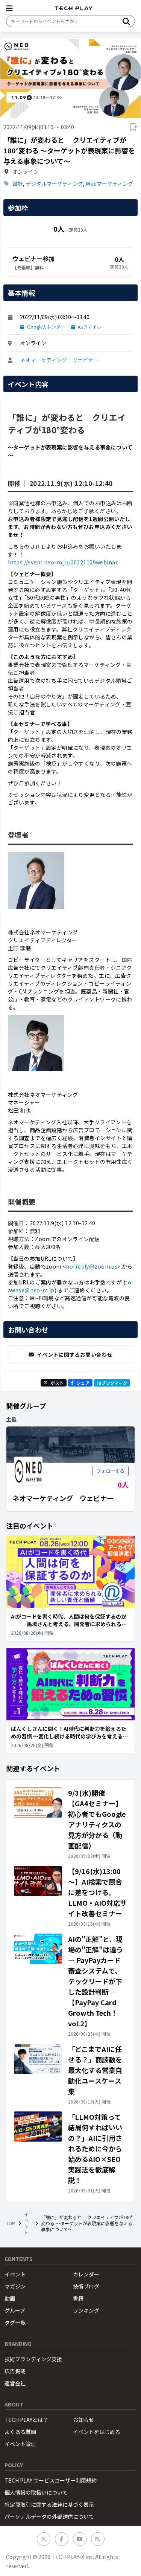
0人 (123, 1484)
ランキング (86, 2310)
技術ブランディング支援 (33, 2359)
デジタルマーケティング (54, 183)
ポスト (57, 1383)
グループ (15, 2310)
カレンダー (86, 2274)
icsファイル (89, 327)
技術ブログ (86, 2286)
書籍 (78, 2298)
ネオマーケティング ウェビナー (59, 360)
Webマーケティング (109, 183)
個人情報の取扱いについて (36, 2492)
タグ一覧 (15, 2322)
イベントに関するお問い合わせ (75, 1355)
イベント (26, 2223)
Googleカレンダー (46, 327)
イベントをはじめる (97, 2432)
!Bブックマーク (112, 1383)
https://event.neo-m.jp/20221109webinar (63, 562)
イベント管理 (20, 2444)
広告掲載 (15, 2371)
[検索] (126, 21)
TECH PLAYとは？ (26, 2420)
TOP (11, 2223)
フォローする (111, 1471)
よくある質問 (20, 2432)
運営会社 (15, 2383)
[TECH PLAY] (74, 8)
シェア (83, 1383)
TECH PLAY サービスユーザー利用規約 (51, 2480)
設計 (18, 183)
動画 (10, 2298)
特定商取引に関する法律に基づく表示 (49, 2504)
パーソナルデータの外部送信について (49, 2516)
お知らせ (83, 2420)
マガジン (15, 2286)
